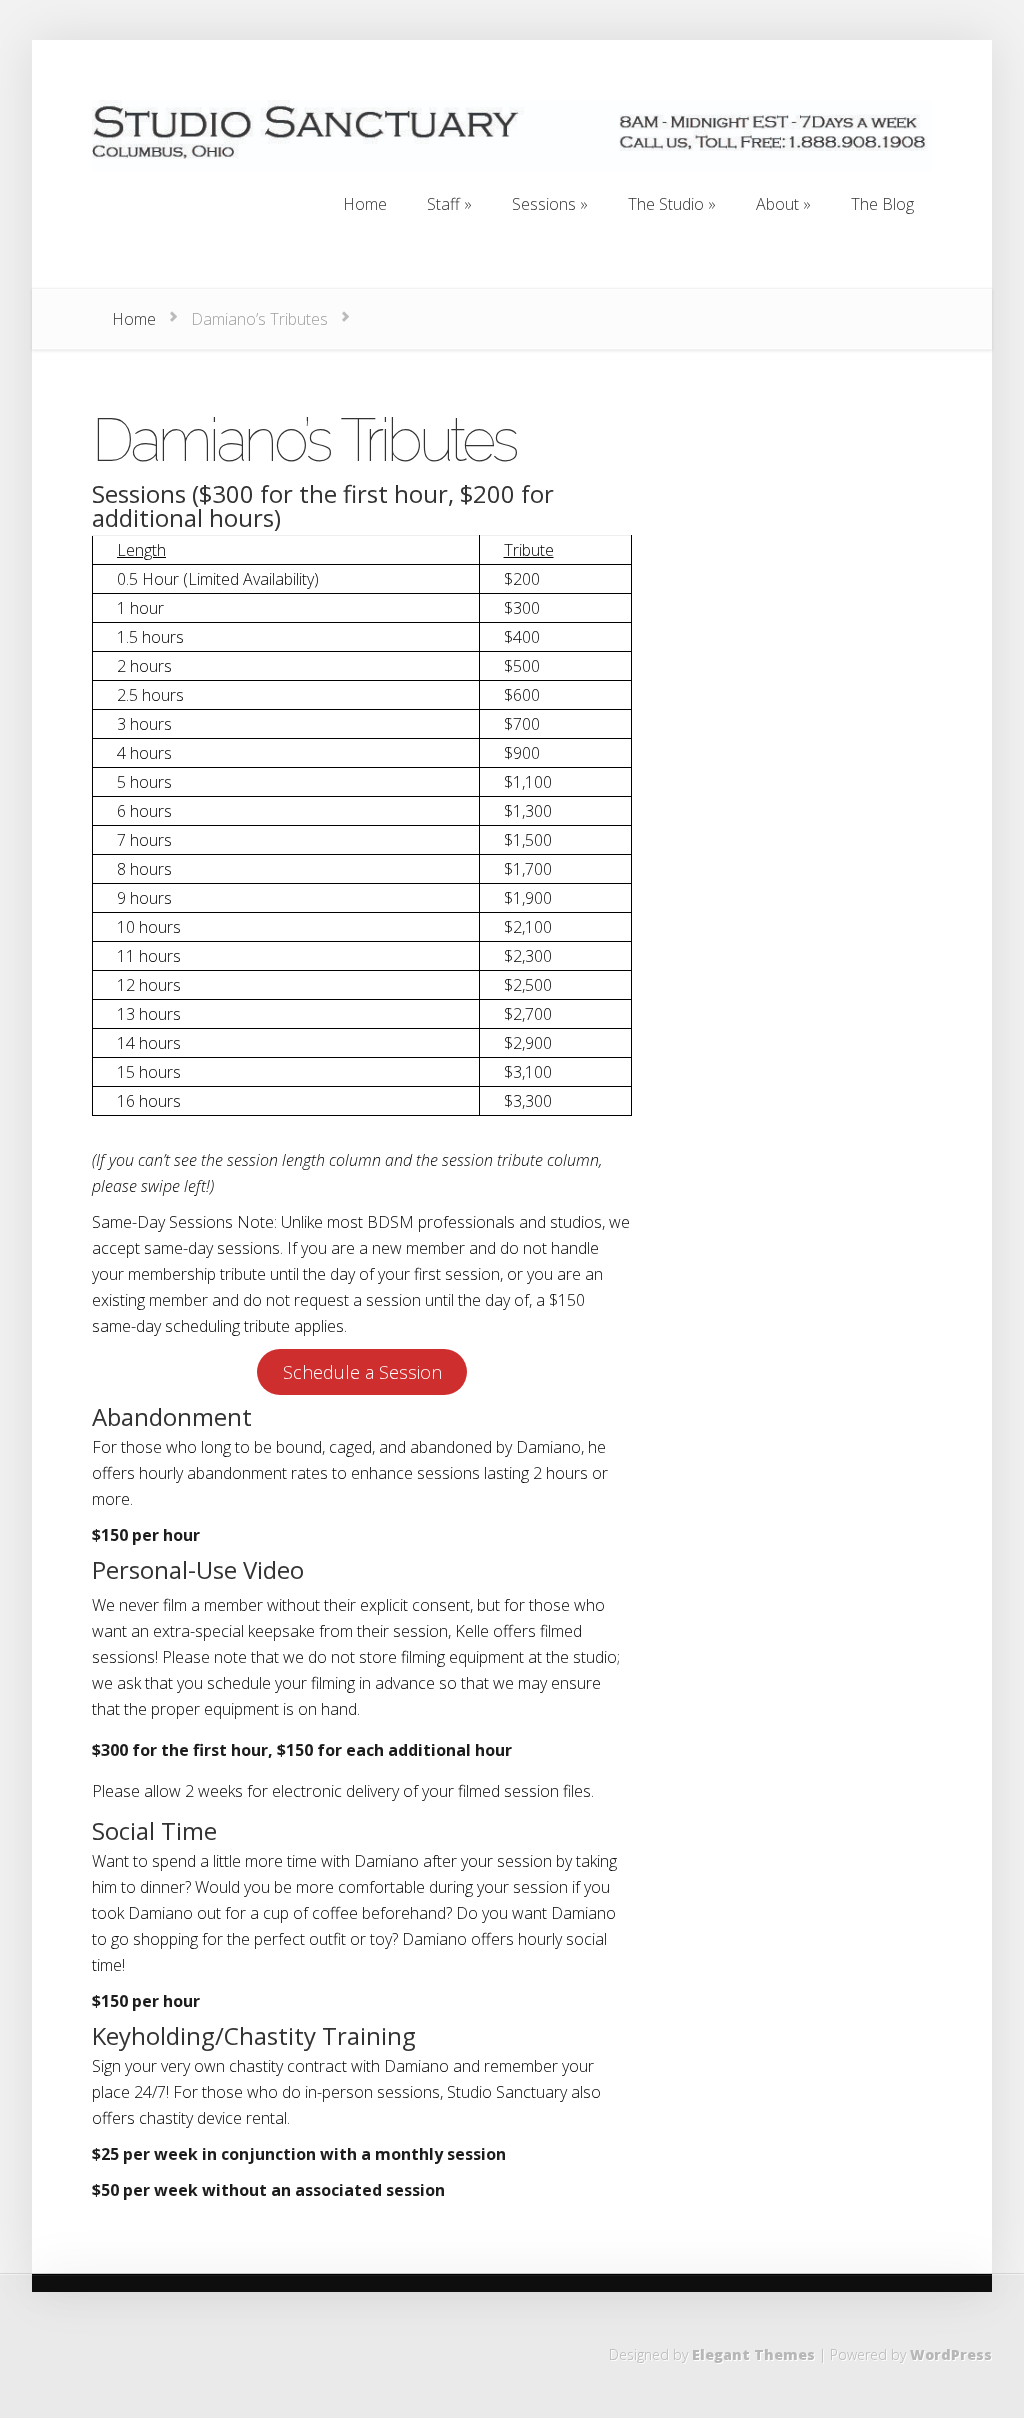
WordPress (951, 2354)
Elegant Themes (753, 2354)
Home (134, 319)
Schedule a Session (362, 1372)
